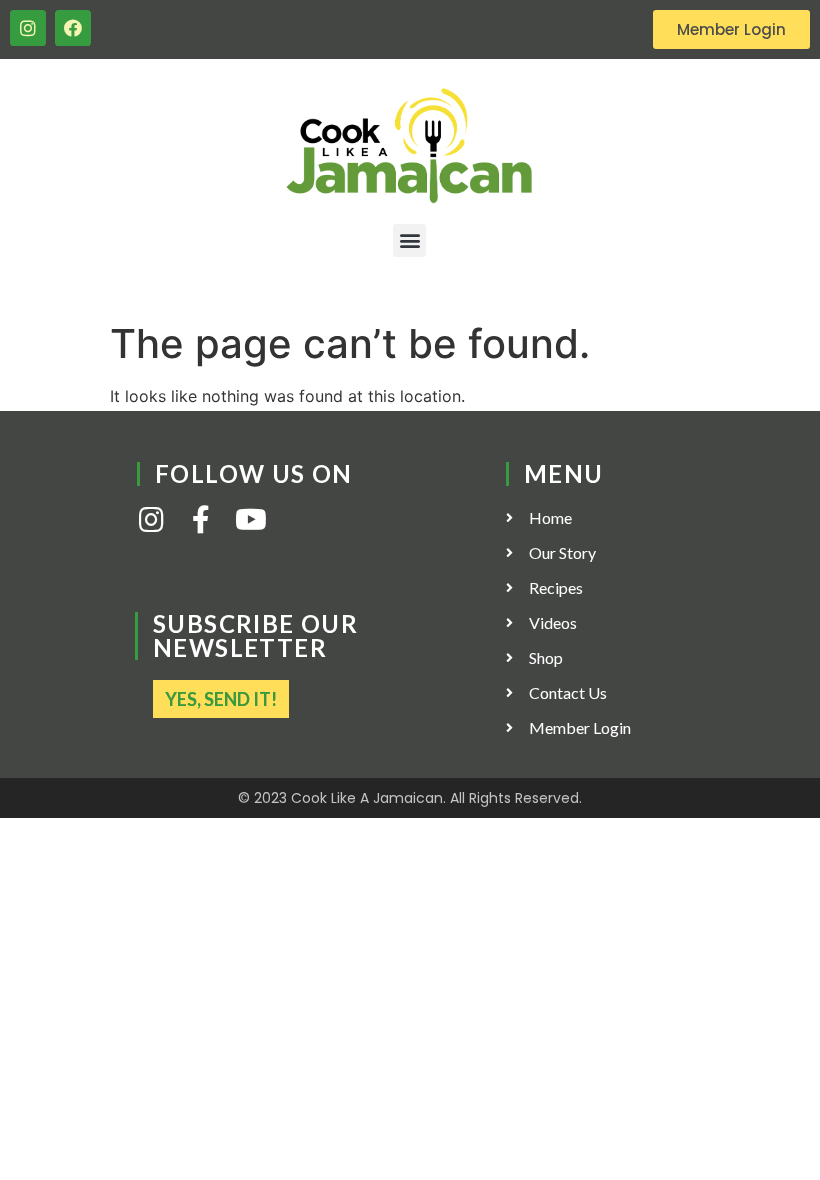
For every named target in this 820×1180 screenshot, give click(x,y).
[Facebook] (73, 28)
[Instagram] (28, 28)
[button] (409, 240)
